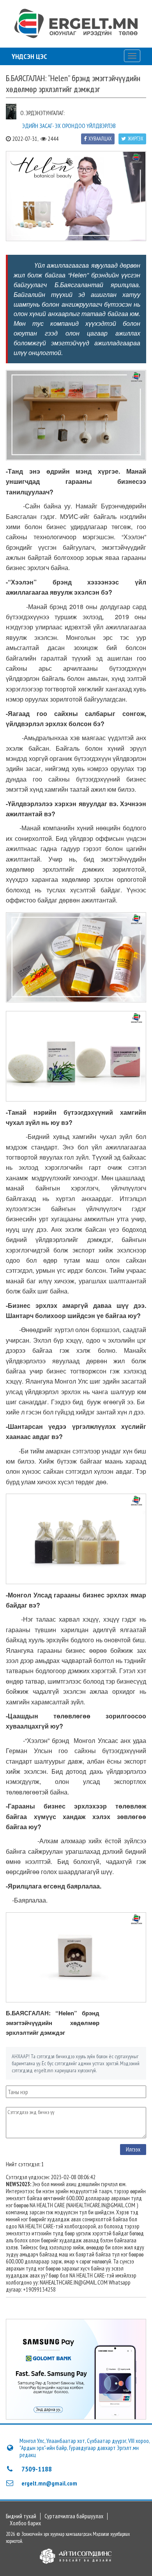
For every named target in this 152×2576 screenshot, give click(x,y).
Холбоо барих (25, 2523)
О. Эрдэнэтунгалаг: (42, 113)
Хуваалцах (100, 139)
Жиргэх (136, 139)
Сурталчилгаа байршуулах (74, 2516)
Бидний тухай (21, 2516)
